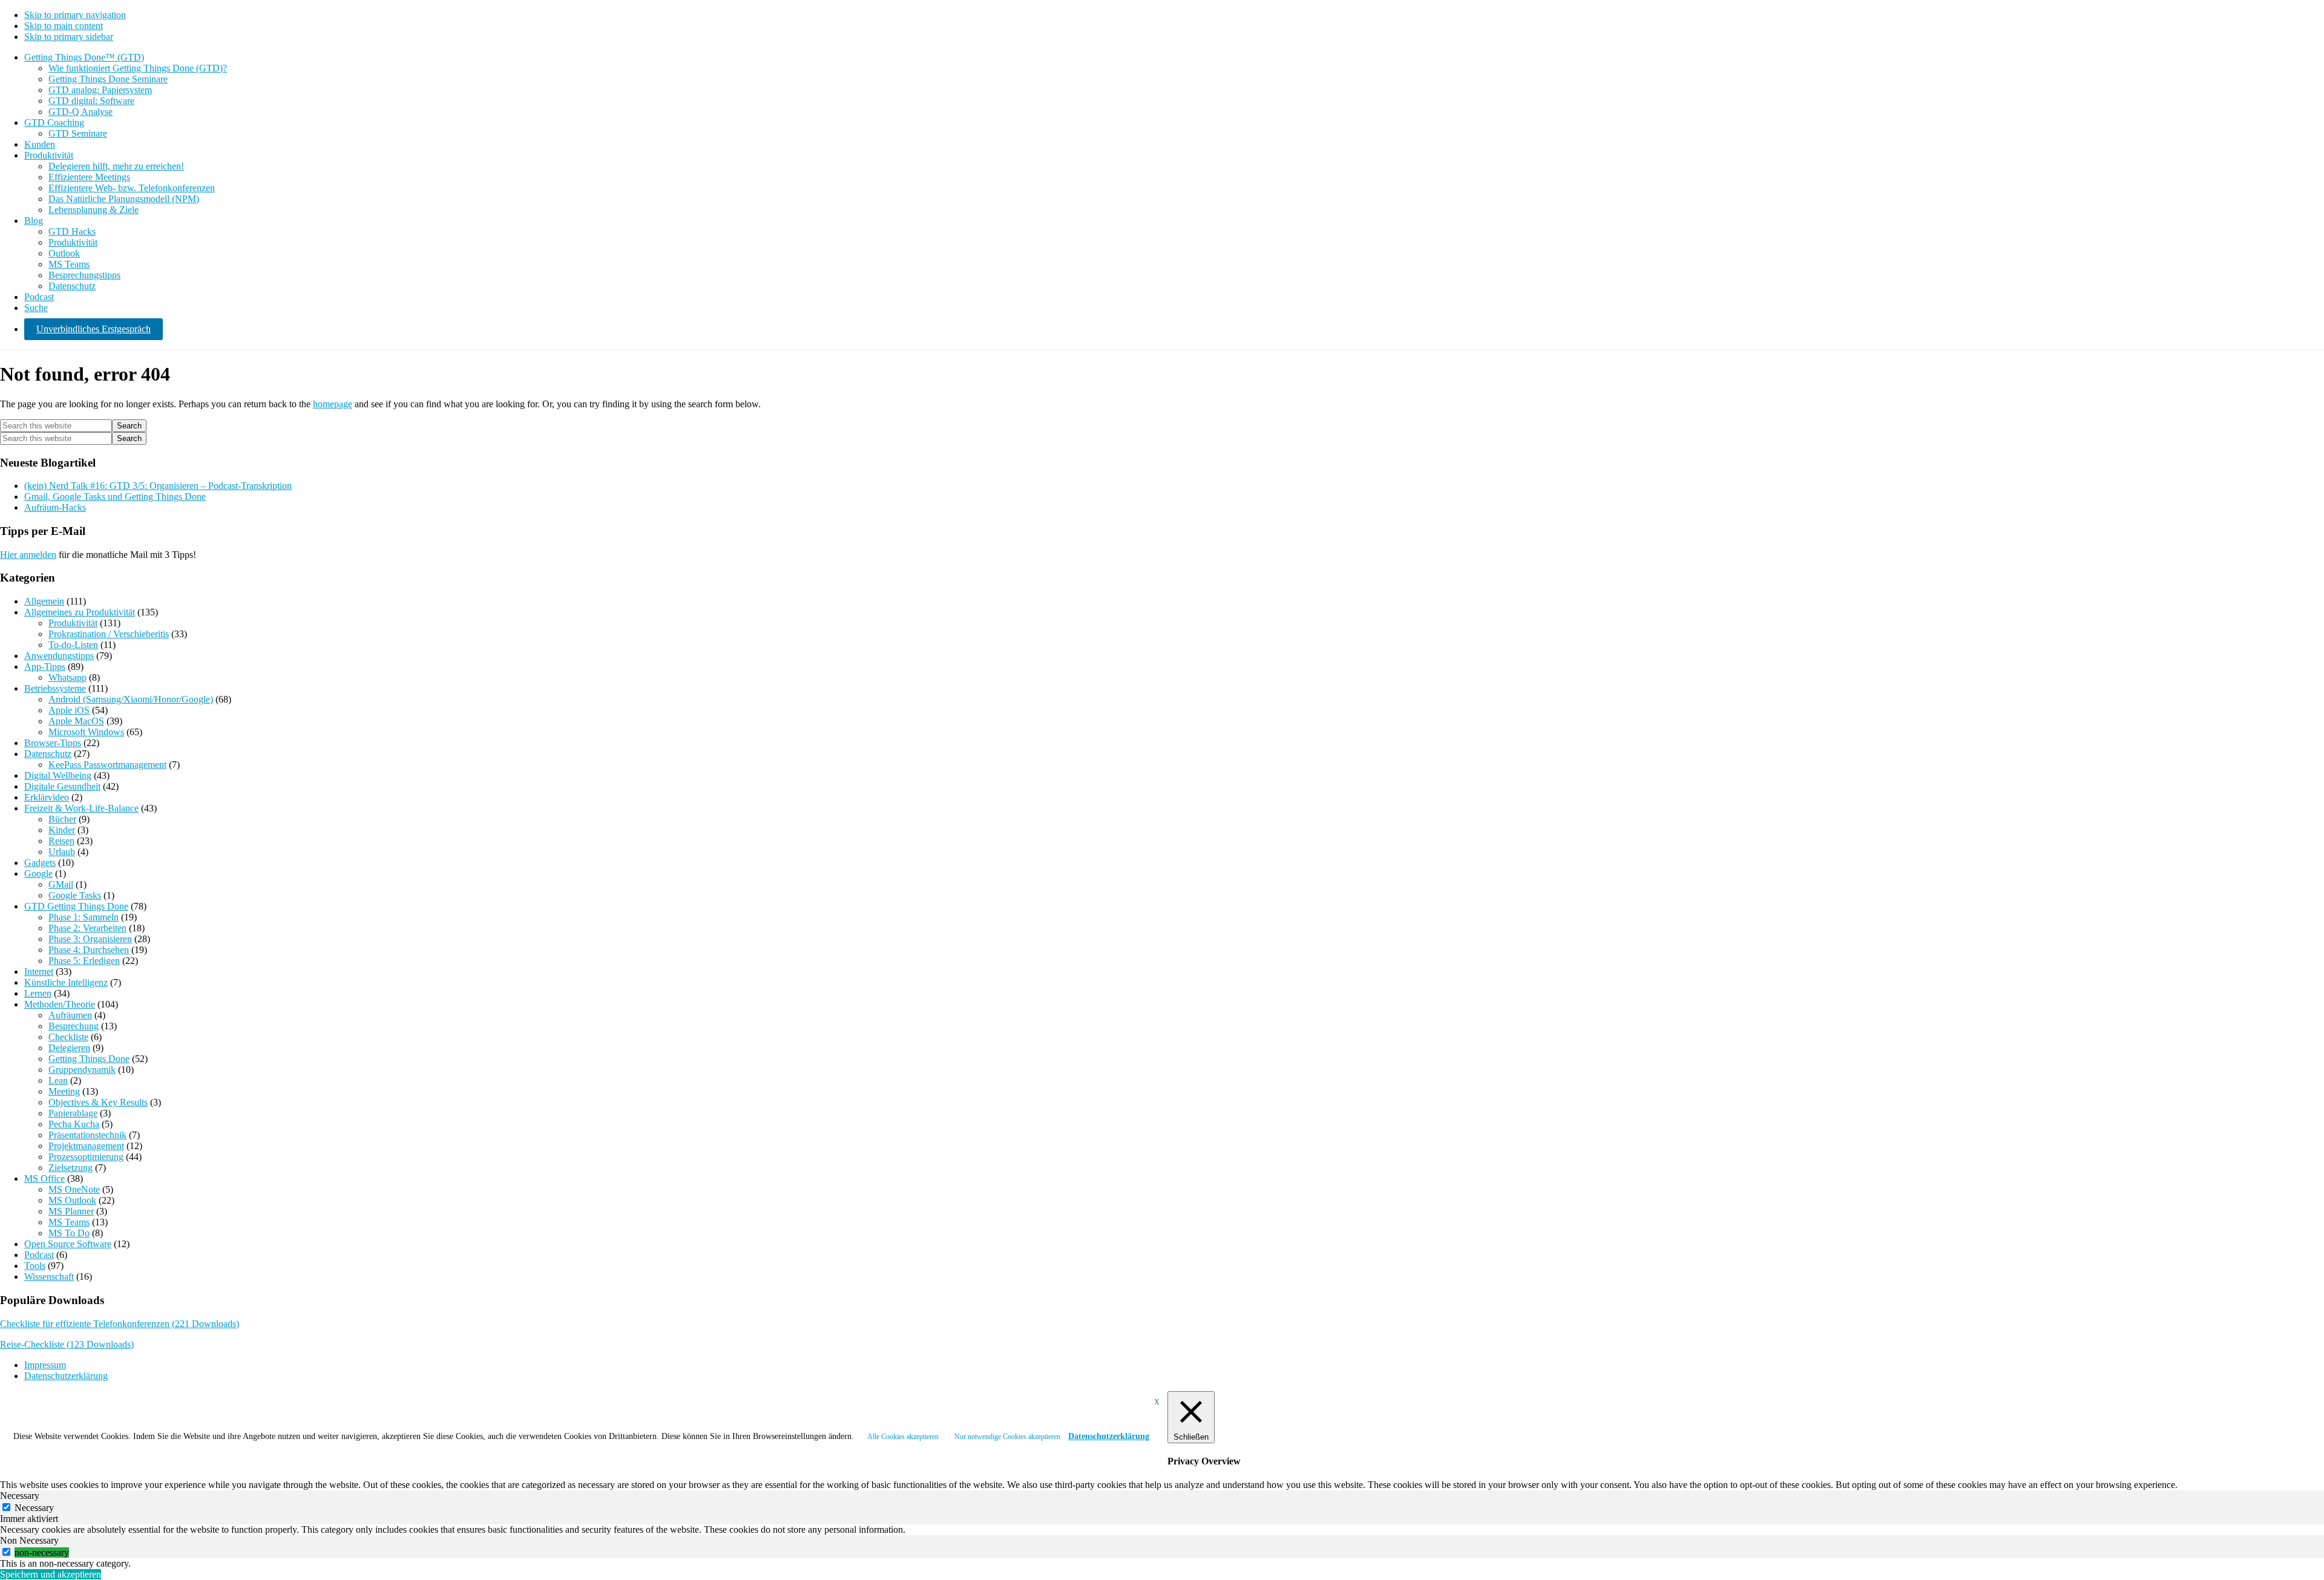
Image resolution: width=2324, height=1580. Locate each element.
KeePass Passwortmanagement (107, 765)
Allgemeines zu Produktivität (80, 612)
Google (38, 874)
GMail (61, 884)
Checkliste (68, 1037)
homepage (333, 404)
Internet (39, 972)
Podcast (39, 1255)
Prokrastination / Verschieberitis (109, 634)
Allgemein (44, 601)
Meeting (64, 1091)
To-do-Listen (73, 645)
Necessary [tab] (20, 1496)
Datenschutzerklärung (1109, 1436)
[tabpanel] (1162, 1530)
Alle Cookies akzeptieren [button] (903, 1437)
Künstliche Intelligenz (66, 982)
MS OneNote (74, 1189)
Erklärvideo (47, 797)
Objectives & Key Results (98, 1102)
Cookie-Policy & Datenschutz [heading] (74, 1414)
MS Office (44, 1178)
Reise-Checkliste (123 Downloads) (67, 1344)
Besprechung (74, 1026)
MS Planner (71, 1211)
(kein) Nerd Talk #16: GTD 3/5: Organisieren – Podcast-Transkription (158, 486)
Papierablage (73, 1113)
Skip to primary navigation (75, 15)
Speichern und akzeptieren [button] (51, 1574)
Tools (35, 1266)
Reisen (61, 841)
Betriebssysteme (55, 688)
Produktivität (73, 623)
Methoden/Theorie (60, 1004)
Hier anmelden (28, 555)
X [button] (1157, 1402)
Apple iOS (69, 710)
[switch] (6, 1552)
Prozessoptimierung (86, 1157)
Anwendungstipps (59, 656)
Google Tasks (75, 895)
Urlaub (62, 852)
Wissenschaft (49, 1277)
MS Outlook (72, 1200)
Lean (58, 1080)
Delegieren (69, 1048)
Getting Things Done (89, 1059)
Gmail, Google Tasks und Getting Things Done (115, 497)
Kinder (62, 830)
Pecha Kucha (74, 1124)
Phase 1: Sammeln (84, 917)
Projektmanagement (86, 1146)
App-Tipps (45, 667)
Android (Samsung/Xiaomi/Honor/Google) (131, 699)
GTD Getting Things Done (76, 906)
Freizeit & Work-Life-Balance (81, 808)
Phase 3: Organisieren (90, 939)
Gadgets (40, 863)
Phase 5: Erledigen (84, 961)
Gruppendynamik (82, 1070)
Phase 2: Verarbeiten (87, 928)
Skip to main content (64, 26)
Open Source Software (68, 1244)
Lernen (38, 993)
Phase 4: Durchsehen (89, 950)
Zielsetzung (71, 1168)
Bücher (62, 819)
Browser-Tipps (53, 743)
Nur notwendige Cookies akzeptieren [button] (1007, 1437)
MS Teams (69, 1222)
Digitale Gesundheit (62, 786)
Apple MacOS (76, 721)
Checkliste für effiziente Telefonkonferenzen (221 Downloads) (120, 1324)
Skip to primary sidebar (69, 37)
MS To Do (69, 1233)
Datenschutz (48, 754)
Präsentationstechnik (87, 1135)
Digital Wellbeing (58, 775)
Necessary (34, 1508)
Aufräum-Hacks (55, 507)
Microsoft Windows (86, 732)
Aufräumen (70, 1015)
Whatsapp (67, 677)
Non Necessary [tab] (29, 1540)
